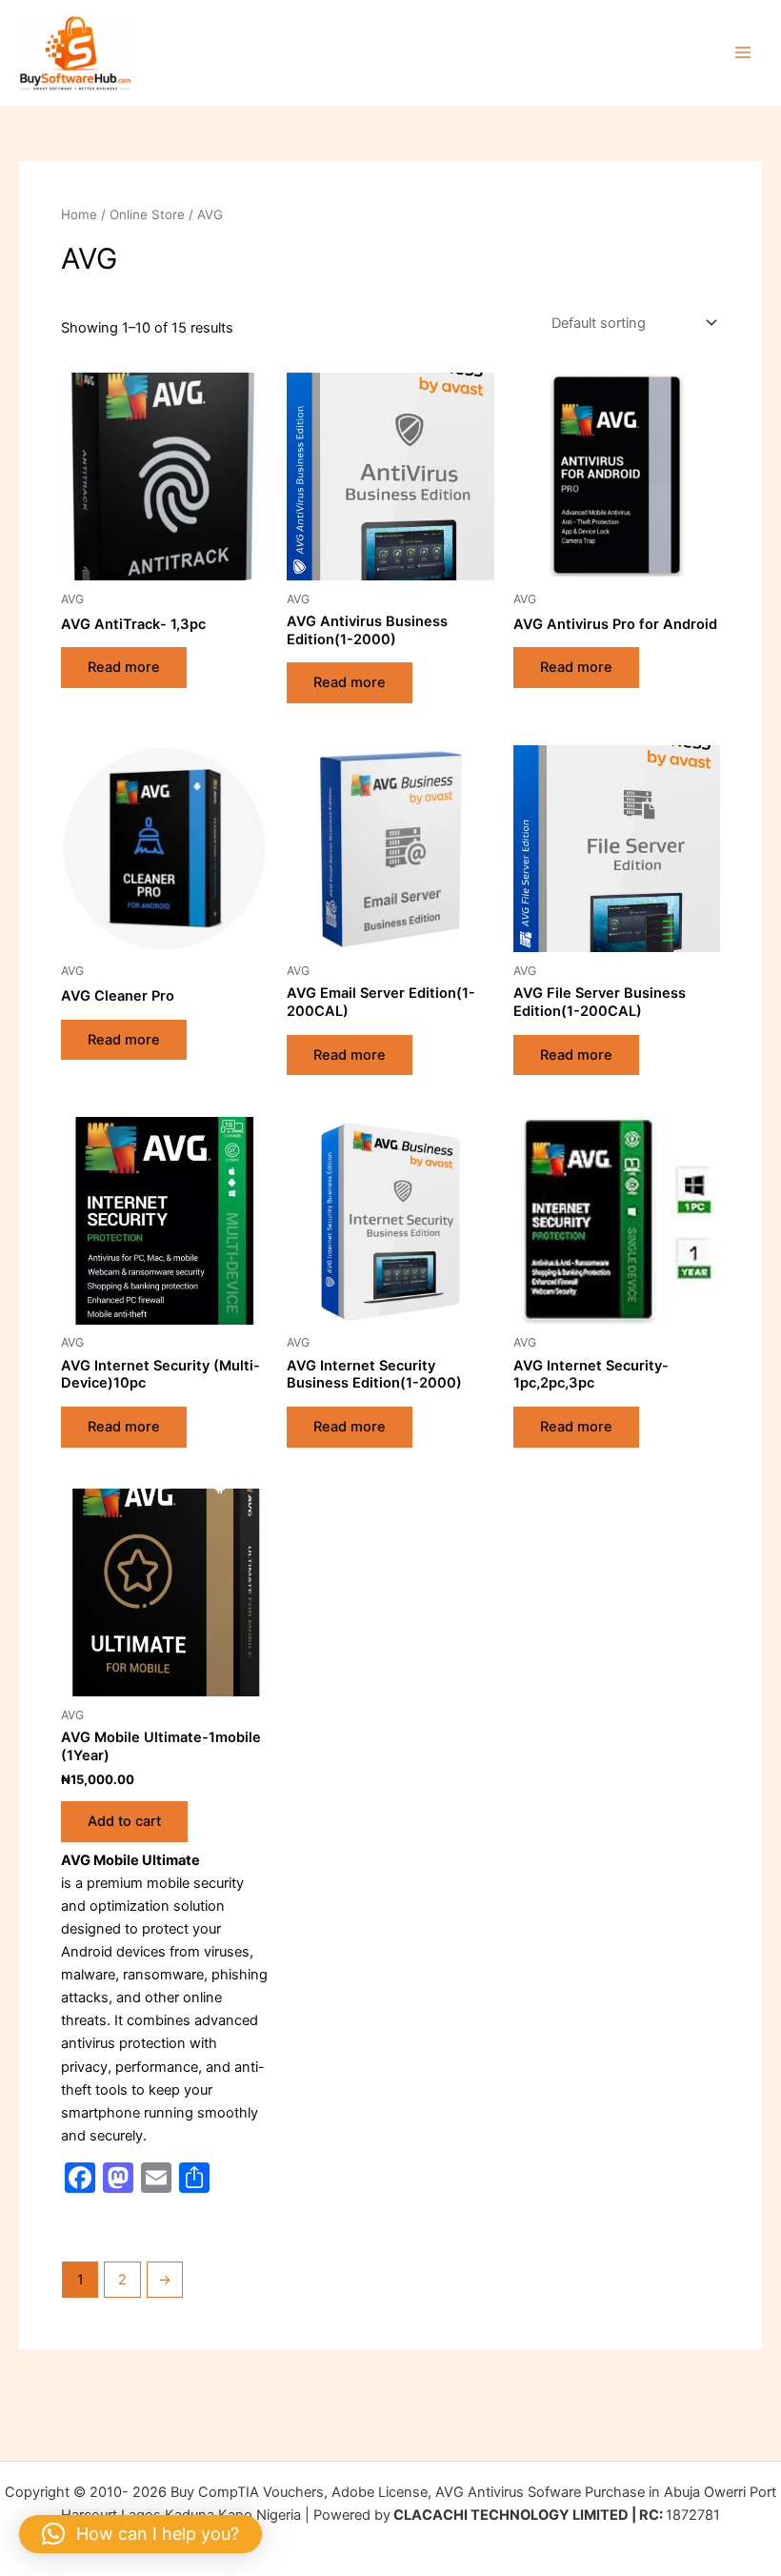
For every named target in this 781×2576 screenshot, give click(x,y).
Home (79, 214)
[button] (140, 2534)
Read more (124, 667)
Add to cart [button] (124, 1821)
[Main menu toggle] (743, 52)
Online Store (147, 214)
